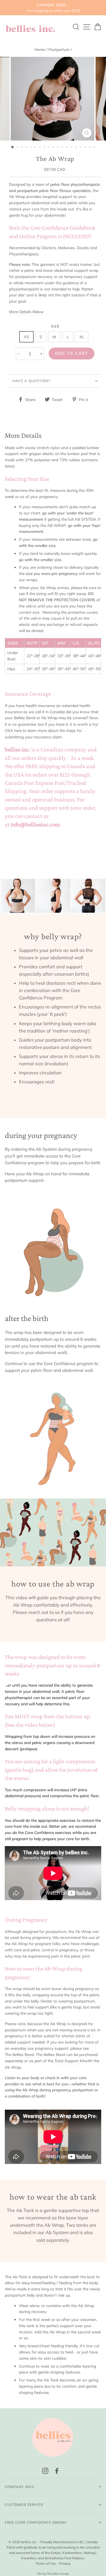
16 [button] (81, 148)
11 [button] (59, 148)
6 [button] (36, 148)
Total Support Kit (70, 2061)
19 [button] (95, 148)
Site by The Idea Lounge (53, 2574)
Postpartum (59, 49)
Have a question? (31, 381)
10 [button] (54, 148)
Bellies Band (25, 718)
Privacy (65, 2563)
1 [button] (13, 147)
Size (55, 326)
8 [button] (45, 148)
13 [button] (68, 148)
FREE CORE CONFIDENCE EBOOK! (36, 2522)
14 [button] (72, 148)
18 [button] (90, 148)
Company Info (20, 2487)
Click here (13, 730)
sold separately (53, 2240)
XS (26, 337)
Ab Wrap (49, 718)
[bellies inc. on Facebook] (57, 2471)
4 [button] (27, 148)
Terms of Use (46, 2563)
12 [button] (63, 148)
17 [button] (86, 148)
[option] (53, 8)
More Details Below (26, 312)
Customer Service (24, 2505)
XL (82, 337)
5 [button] (31, 148)
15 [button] (77, 148)
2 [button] (18, 148)
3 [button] (22, 148)
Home (40, 49)
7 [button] (40, 148)
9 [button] (49, 148)
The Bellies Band (19, 2054)
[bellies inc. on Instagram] (45, 2471)
